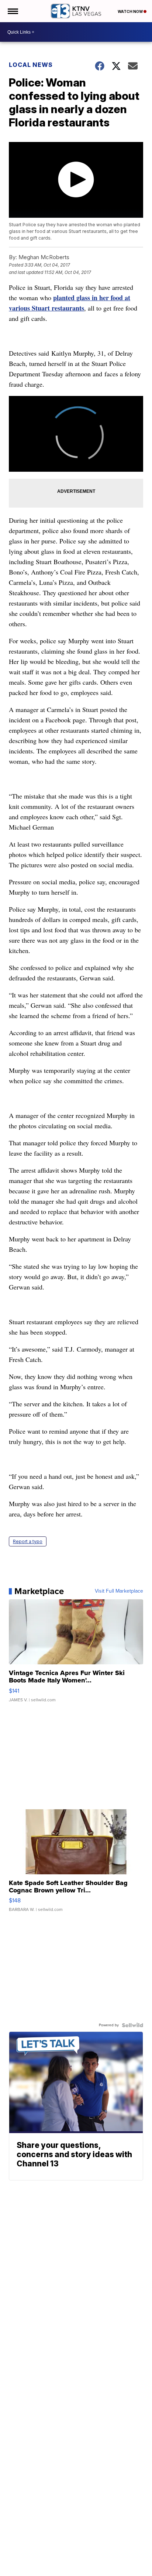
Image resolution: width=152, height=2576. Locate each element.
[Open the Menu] (12, 11)
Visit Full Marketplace (119, 1591)
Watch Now (131, 11)
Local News (31, 65)
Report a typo (28, 1541)
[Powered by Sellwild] (132, 2025)
